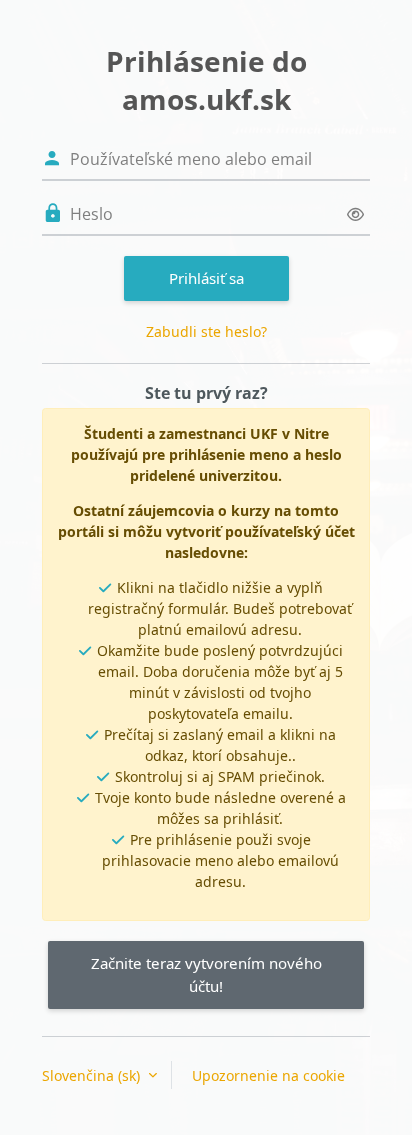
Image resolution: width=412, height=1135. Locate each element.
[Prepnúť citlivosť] (355, 214)
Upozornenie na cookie (268, 1075)
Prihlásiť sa (206, 278)
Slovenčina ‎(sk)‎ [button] (93, 1075)
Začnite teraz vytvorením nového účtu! (206, 974)
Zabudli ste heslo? (206, 331)
